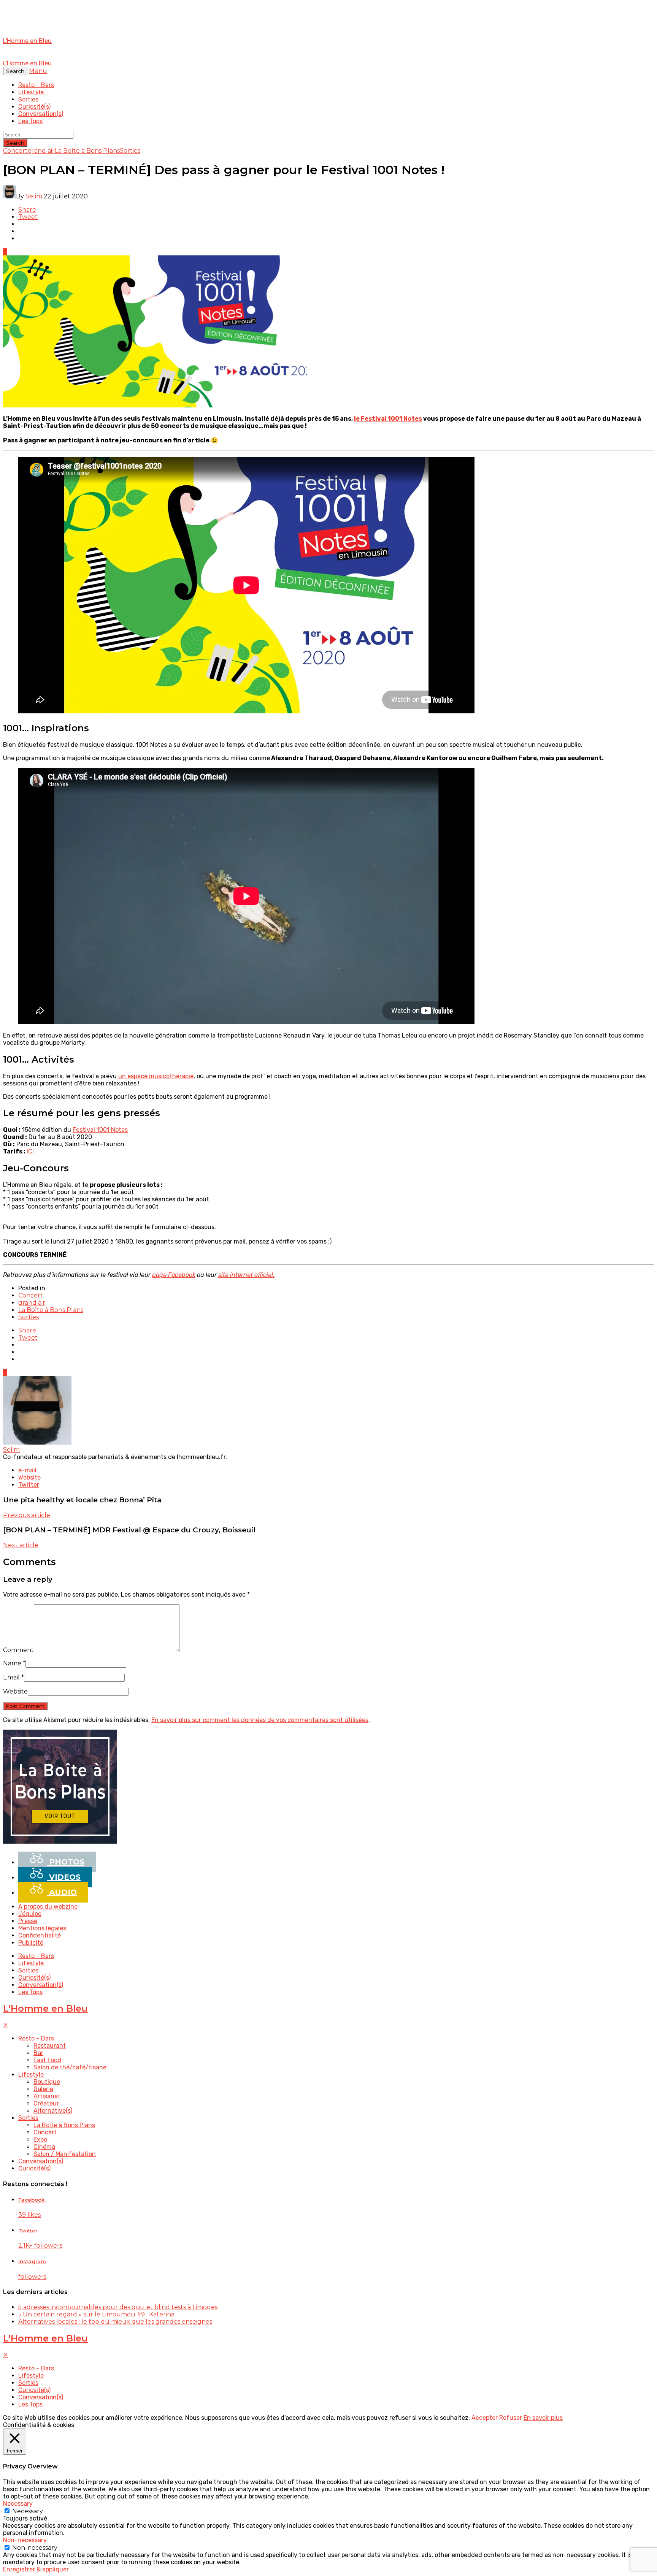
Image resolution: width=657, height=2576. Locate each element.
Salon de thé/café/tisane (70, 2067)
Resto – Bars (36, 85)
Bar (38, 2053)
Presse (28, 1921)
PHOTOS (66, 1862)
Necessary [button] (18, 2504)
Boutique (47, 2082)
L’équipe (30, 1914)
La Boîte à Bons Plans (87, 151)
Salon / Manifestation (65, 2154)
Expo (40, 2140)
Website (15, 1691)
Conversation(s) (41, 114)
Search (15, 143)
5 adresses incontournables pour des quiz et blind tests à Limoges (118, 2307)
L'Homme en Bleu (45, 2008)
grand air (41, 151)
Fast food (47, 2060)
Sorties (28, 99)
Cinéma (44, 2147)
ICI (30, 1151)
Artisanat (47, 2096)
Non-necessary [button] (25, 2540)
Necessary (28, 2511)
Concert (15, 151)
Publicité (31, 1943)
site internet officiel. (246, 1275)
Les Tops (30, 121)
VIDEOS (64, 1877)
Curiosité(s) (34, 107)
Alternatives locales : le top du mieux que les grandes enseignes (115, 2322)
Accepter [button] (485, 2418)
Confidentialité (40, 1935)
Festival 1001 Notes (100, 1130)
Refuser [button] (511, 2418)
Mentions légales (42, 1928)
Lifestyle (31, 92)
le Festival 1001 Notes (388, 419)
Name (14, 1663)
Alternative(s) (53, 2111)
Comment (18, 1650)
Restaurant (50, 2046)
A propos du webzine (48, 1907)
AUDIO (62, 1892)
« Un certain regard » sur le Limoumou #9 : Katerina (96, 2314)
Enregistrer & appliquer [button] (36, 2569)
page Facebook (173, 1275)
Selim (34, 196)
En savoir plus (543, 2418)
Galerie (43, 2089)
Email (13, 1677)
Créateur (46, 2103)
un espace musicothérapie (156, 1076)
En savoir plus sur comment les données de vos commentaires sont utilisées (260, 1720)
